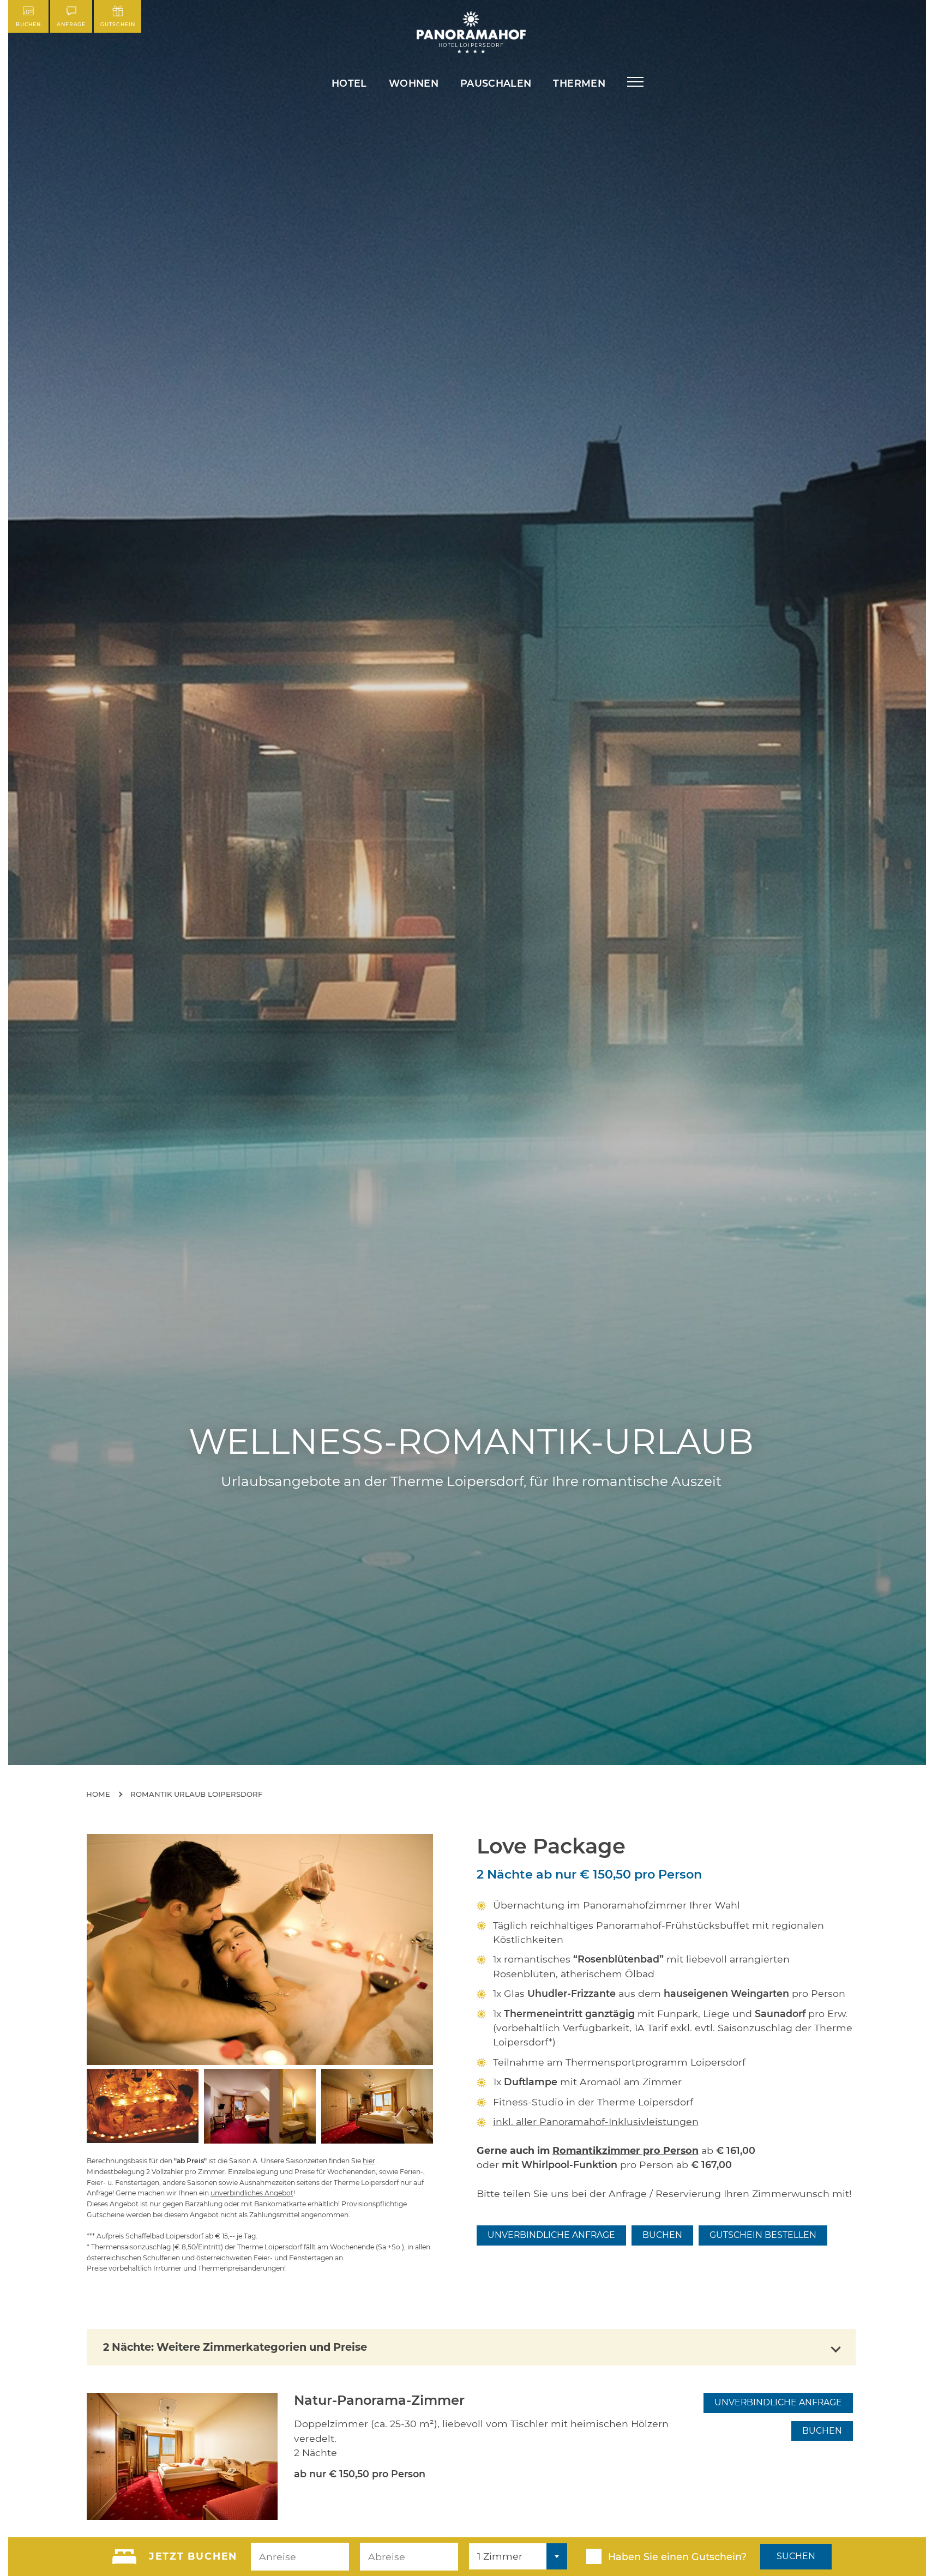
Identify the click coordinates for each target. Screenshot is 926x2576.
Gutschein (118, 24)
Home (98, 1794)
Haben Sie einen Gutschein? (677, 2557)
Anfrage (71, 24)
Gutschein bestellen (763, 2235)
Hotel (349, 83)
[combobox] (518, 2556)
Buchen (28, 24)
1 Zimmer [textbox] (500, 2556)
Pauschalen (496, 83)
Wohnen (414, 83)
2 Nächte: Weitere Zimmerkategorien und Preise (235, 2347)
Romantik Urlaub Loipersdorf (196, 1794)
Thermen (579, 83)
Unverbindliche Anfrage (551, 2235)
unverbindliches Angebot (252, 2193)
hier (369, 2161)
